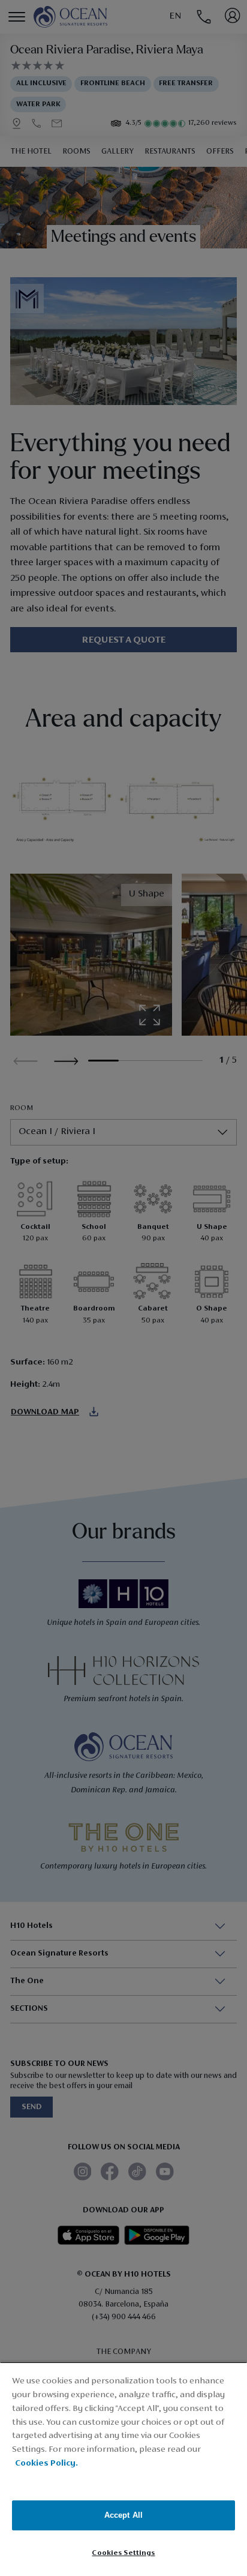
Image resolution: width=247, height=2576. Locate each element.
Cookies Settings (123, 2553)
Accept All (123, 2515)
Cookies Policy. (46, 2463)
